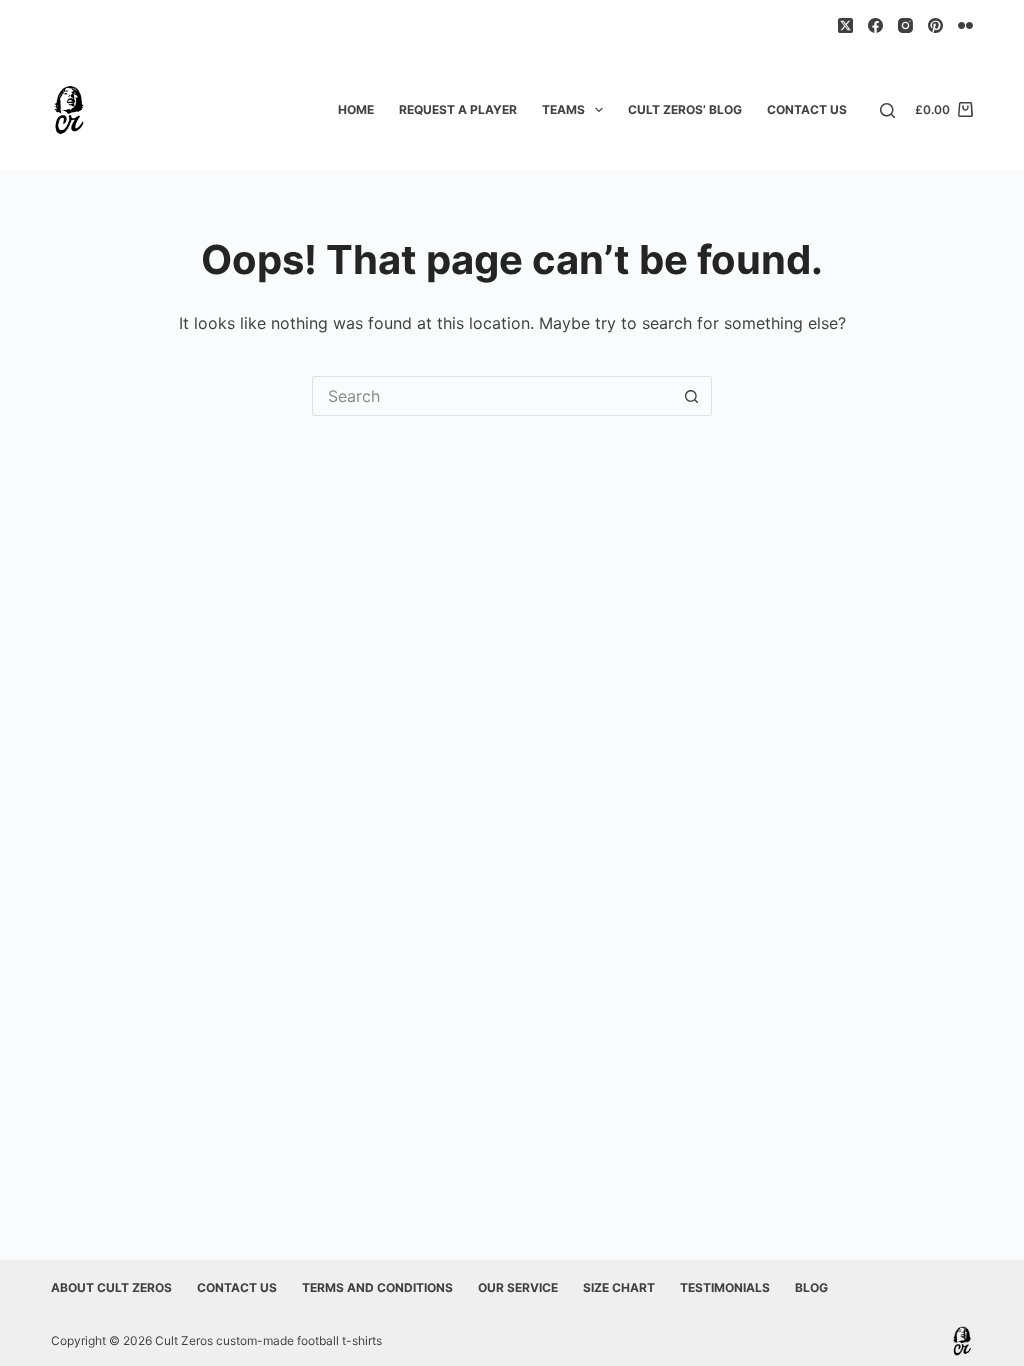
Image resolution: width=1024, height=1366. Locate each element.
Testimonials (725, 1287)
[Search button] (692, 396)
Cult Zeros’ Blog (685, 109)
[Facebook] (875, 25)
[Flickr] (965, 25)
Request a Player (458, 109)
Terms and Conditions (377, 1287)
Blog (811, 1287)
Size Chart (619, 1287)
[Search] (887, 110)
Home (356, 109)
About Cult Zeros (111, 1287)
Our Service (518, 1287)
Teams (563, 109)
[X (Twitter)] (845, 25)
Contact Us (807, 109)
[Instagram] (905, 25)
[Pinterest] (935, 25)
